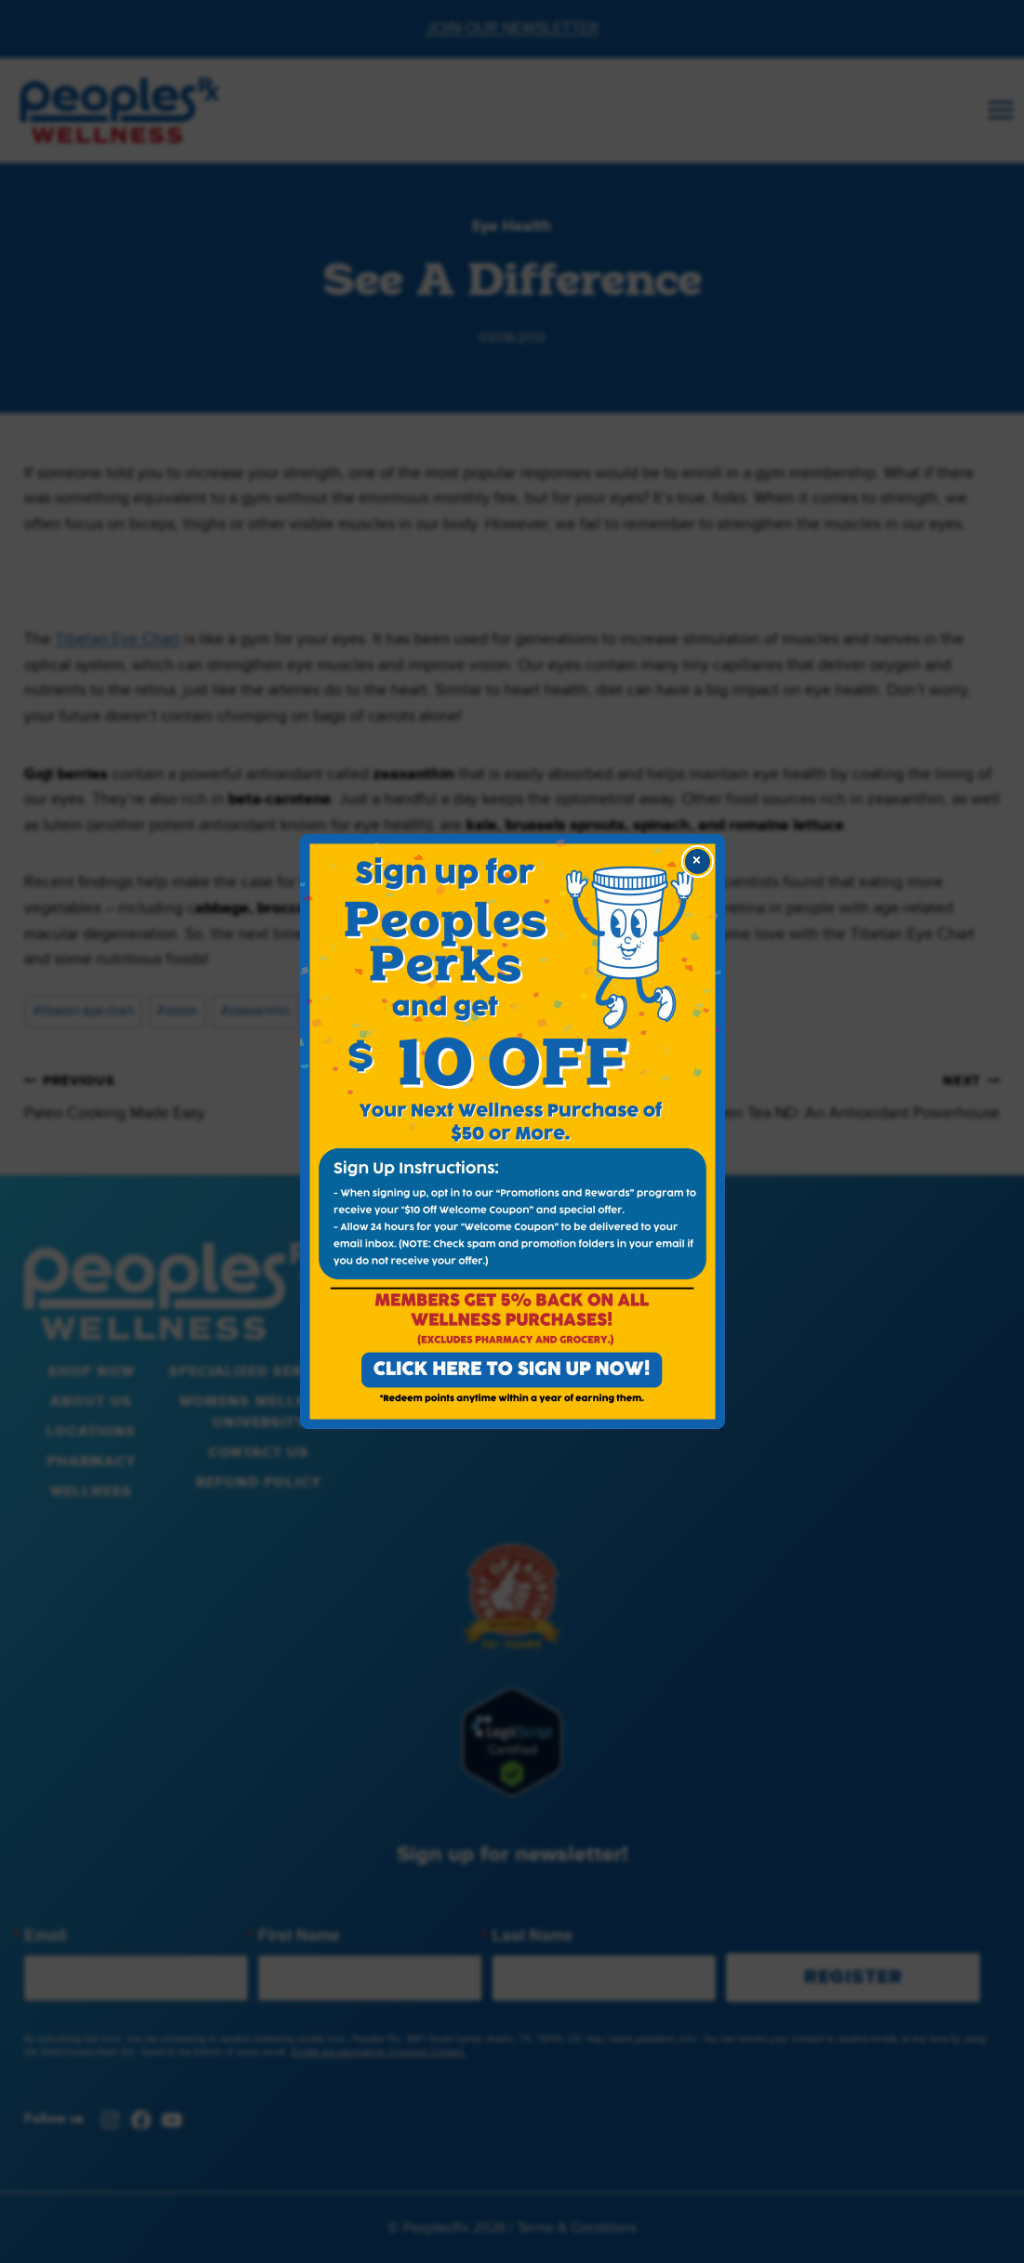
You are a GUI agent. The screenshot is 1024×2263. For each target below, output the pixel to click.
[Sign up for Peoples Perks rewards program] (512, 1131)
